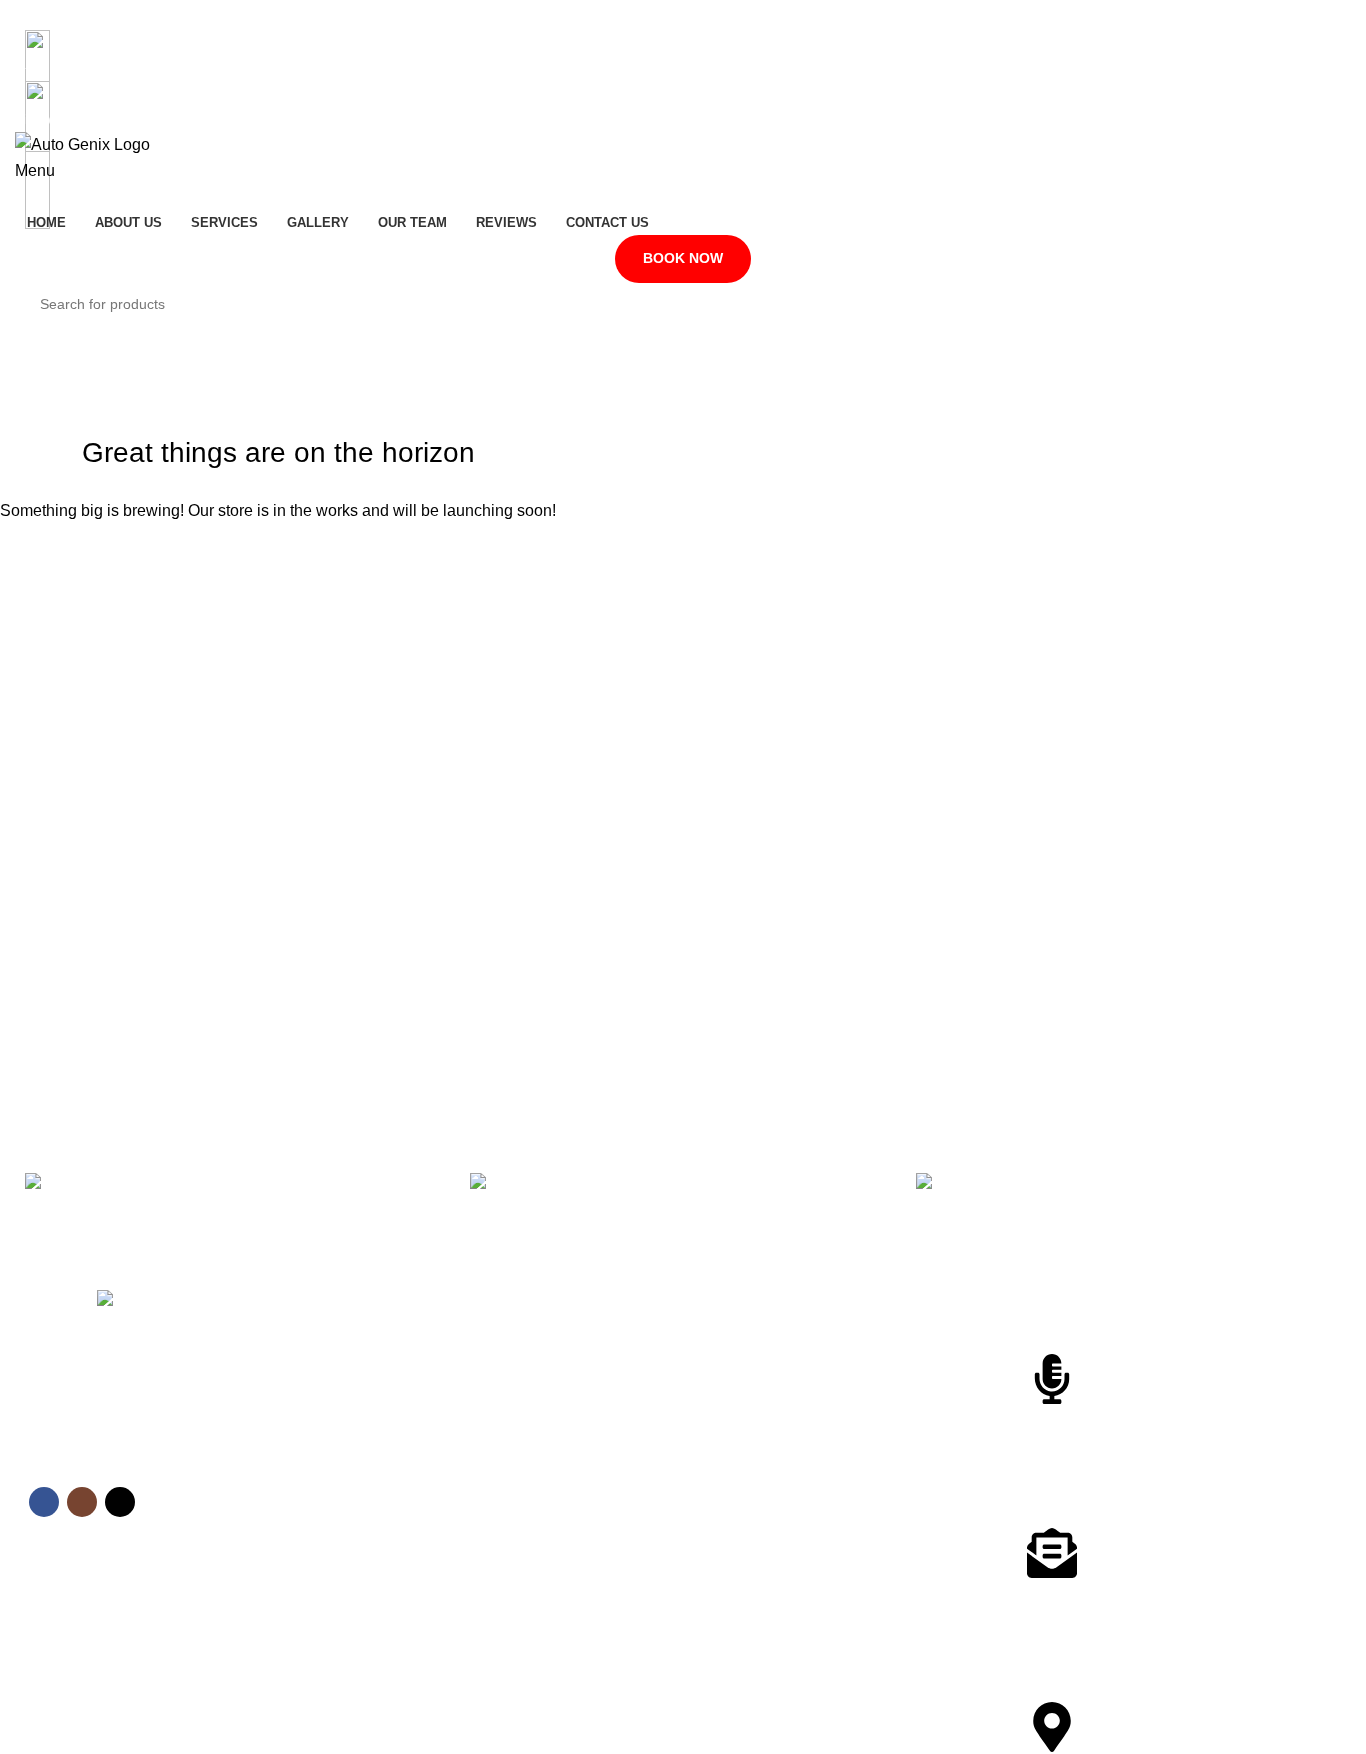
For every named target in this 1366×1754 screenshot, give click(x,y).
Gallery (381, 1434)
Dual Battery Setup (752, 1400)
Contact (383, 1537)
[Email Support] (1052, 1553)
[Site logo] (82, 143)
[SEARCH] (1347, 293)
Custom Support (1105, 1426)
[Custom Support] (1052, 1379)
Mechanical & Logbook (765, 1502)
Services (386, 1400)
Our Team (390, 1468)
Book (375, 1571)
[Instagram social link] (683, 15)
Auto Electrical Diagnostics (776, 1331)
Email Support (1095, 1600)
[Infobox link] (237, 1208)
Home (378, 1331)
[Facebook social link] (657, 15)
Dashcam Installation (759, 1366)
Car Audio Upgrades (757, 1468)
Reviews (385, 1502)
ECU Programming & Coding (783, 1434)
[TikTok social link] (709, 15)
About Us (388, 1366)
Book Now (683, 258)
